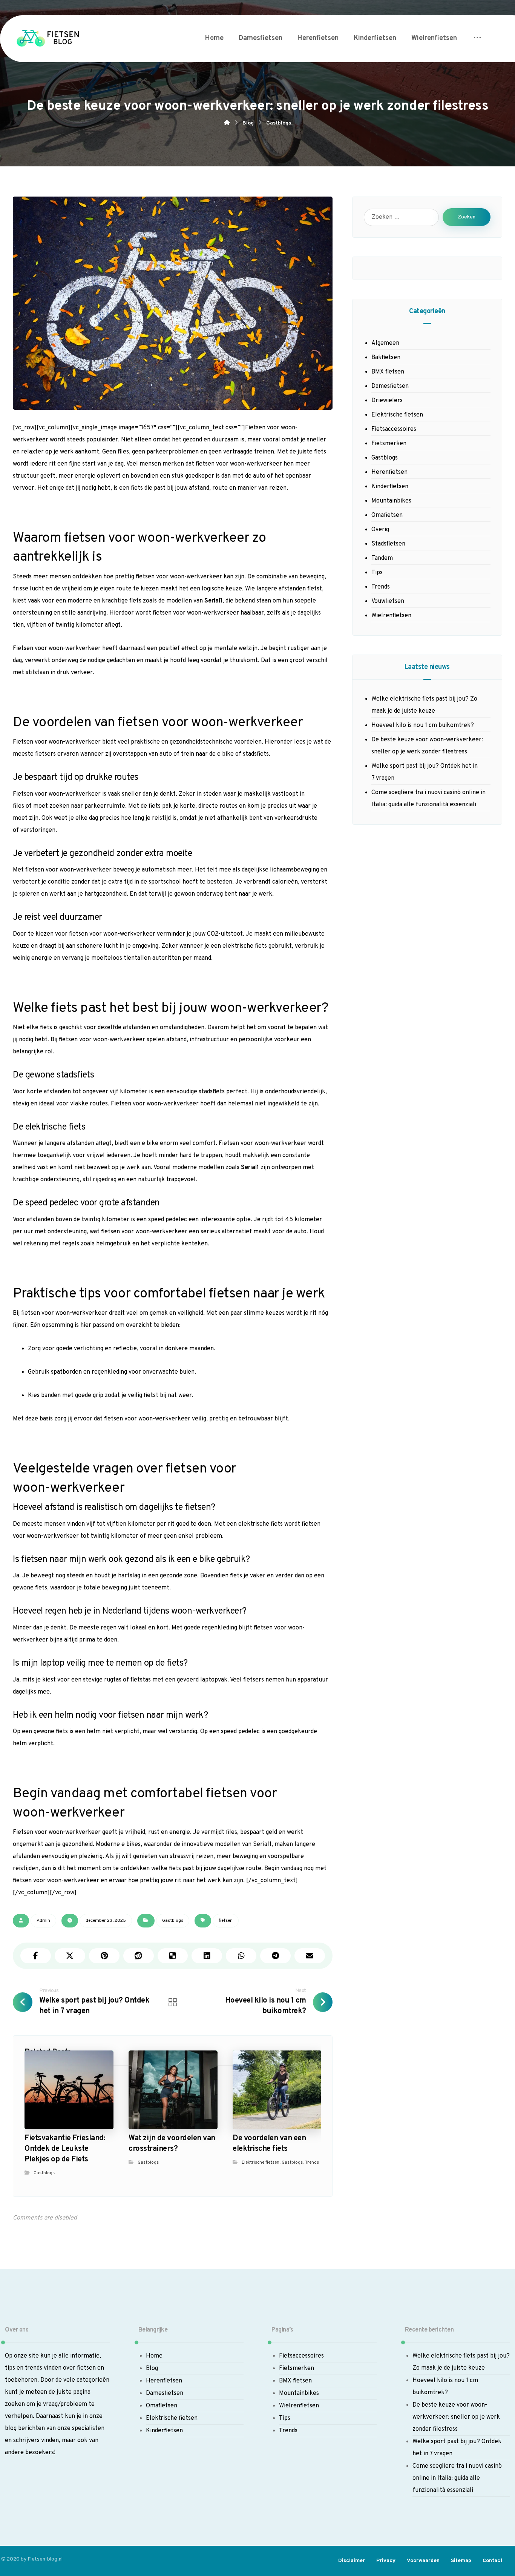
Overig (380, 530)
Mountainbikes (391, 501)
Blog (152, 2369)
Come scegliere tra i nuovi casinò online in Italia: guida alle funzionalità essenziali (428, 799)
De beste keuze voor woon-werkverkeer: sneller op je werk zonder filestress (427, 746)
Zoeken (467, 217)
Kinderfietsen (390, 487)
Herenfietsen (389, 472)
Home (154, 2356)
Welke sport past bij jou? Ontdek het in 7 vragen (425, 772)
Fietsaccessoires (394, 429)
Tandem (382, 558)
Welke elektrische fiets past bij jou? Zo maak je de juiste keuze (424, 705)
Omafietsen (387, 515)
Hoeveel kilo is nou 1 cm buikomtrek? (423, 725)
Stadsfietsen (388, 544)
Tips (377, 573)
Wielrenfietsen (391, 616)
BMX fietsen (388, 372)
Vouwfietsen (388, 601)
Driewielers (387, 401)
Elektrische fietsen (261, 2163)
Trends (312, 2163)
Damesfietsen (390, 386)
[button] (477, 38)
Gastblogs (173, 1921)
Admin (43, 1921)
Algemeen (385, 343)
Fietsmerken (389, 444)
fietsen (226, 1921)
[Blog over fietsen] (47, 39)
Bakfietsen (386, 358)
